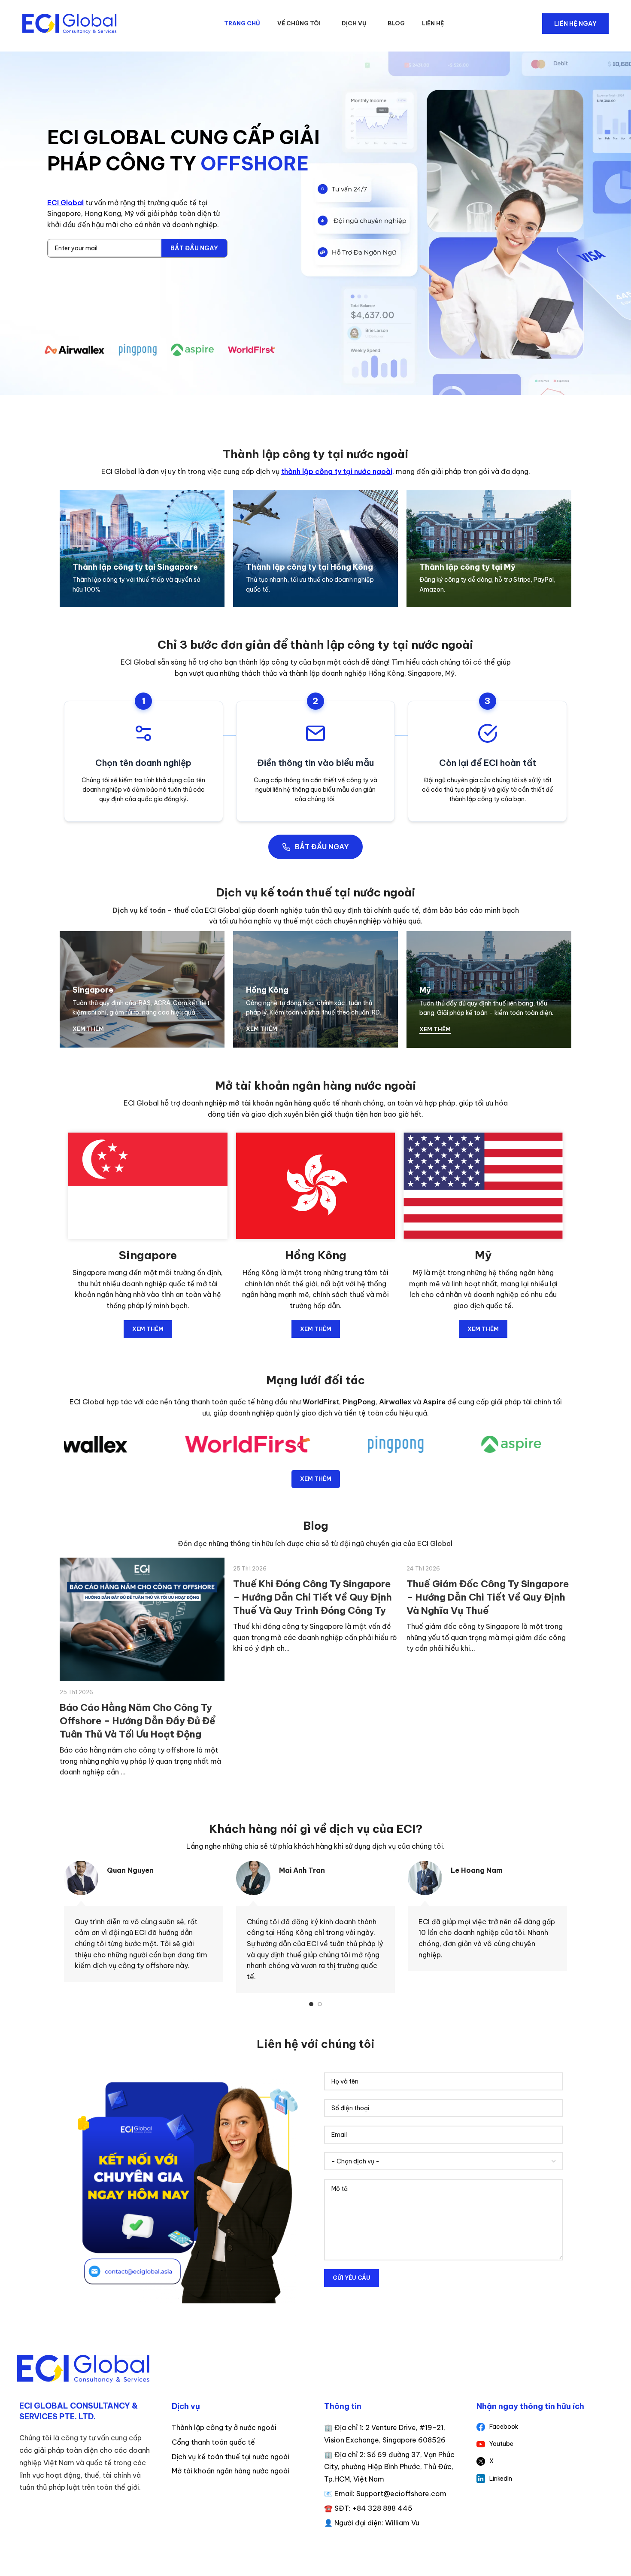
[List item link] (544, 2427)
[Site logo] (70, 24)
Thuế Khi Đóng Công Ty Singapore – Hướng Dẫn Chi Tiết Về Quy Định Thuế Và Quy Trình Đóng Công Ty (139, 1597)
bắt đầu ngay (322, 847)
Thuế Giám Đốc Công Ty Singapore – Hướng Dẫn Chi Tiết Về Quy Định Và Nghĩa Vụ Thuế (314, 1597)
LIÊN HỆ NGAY (575, 24)
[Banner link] (142, 549)
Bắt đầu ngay (194, 248)
